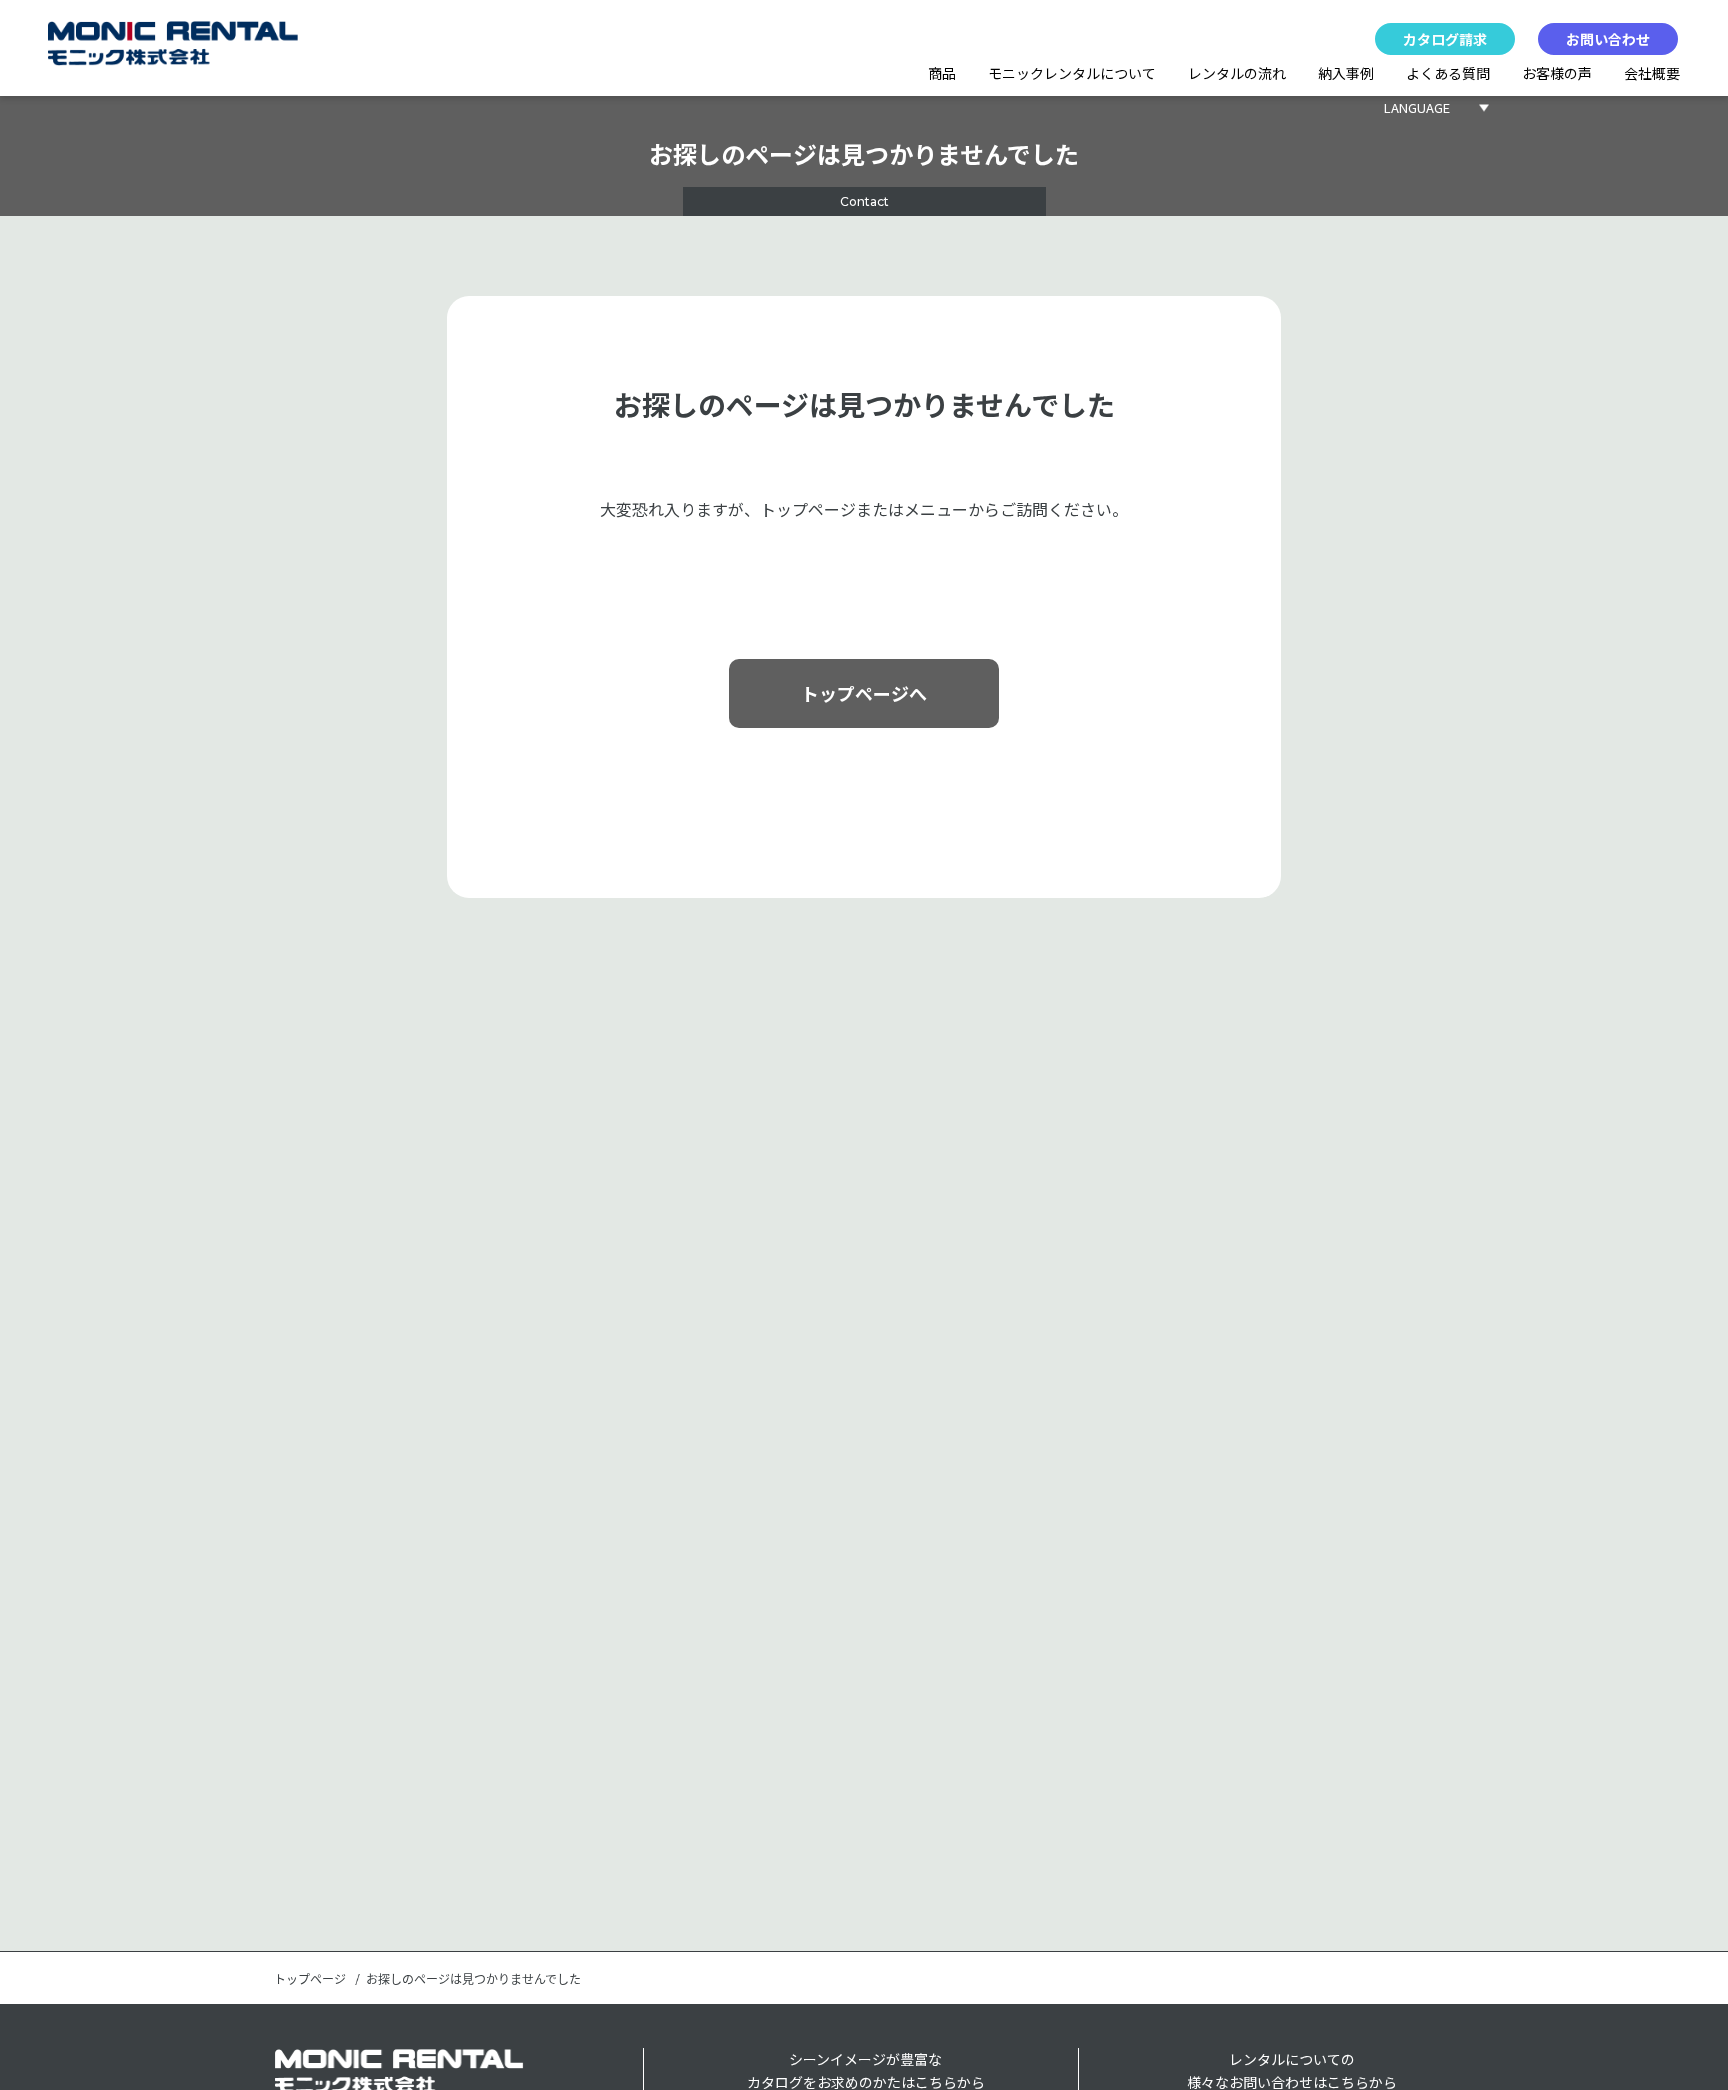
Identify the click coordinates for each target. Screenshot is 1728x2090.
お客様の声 (1557, 73)
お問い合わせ (1608, 39)
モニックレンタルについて (1072, 73)
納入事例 (1346, 73)
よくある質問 (1448, 73)
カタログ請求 (1445, 39)
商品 (942, 73)
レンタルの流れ (1237, 73)
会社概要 (1652, 73)
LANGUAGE (1417, 107)
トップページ (310, 1979)
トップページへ (864, 693)
